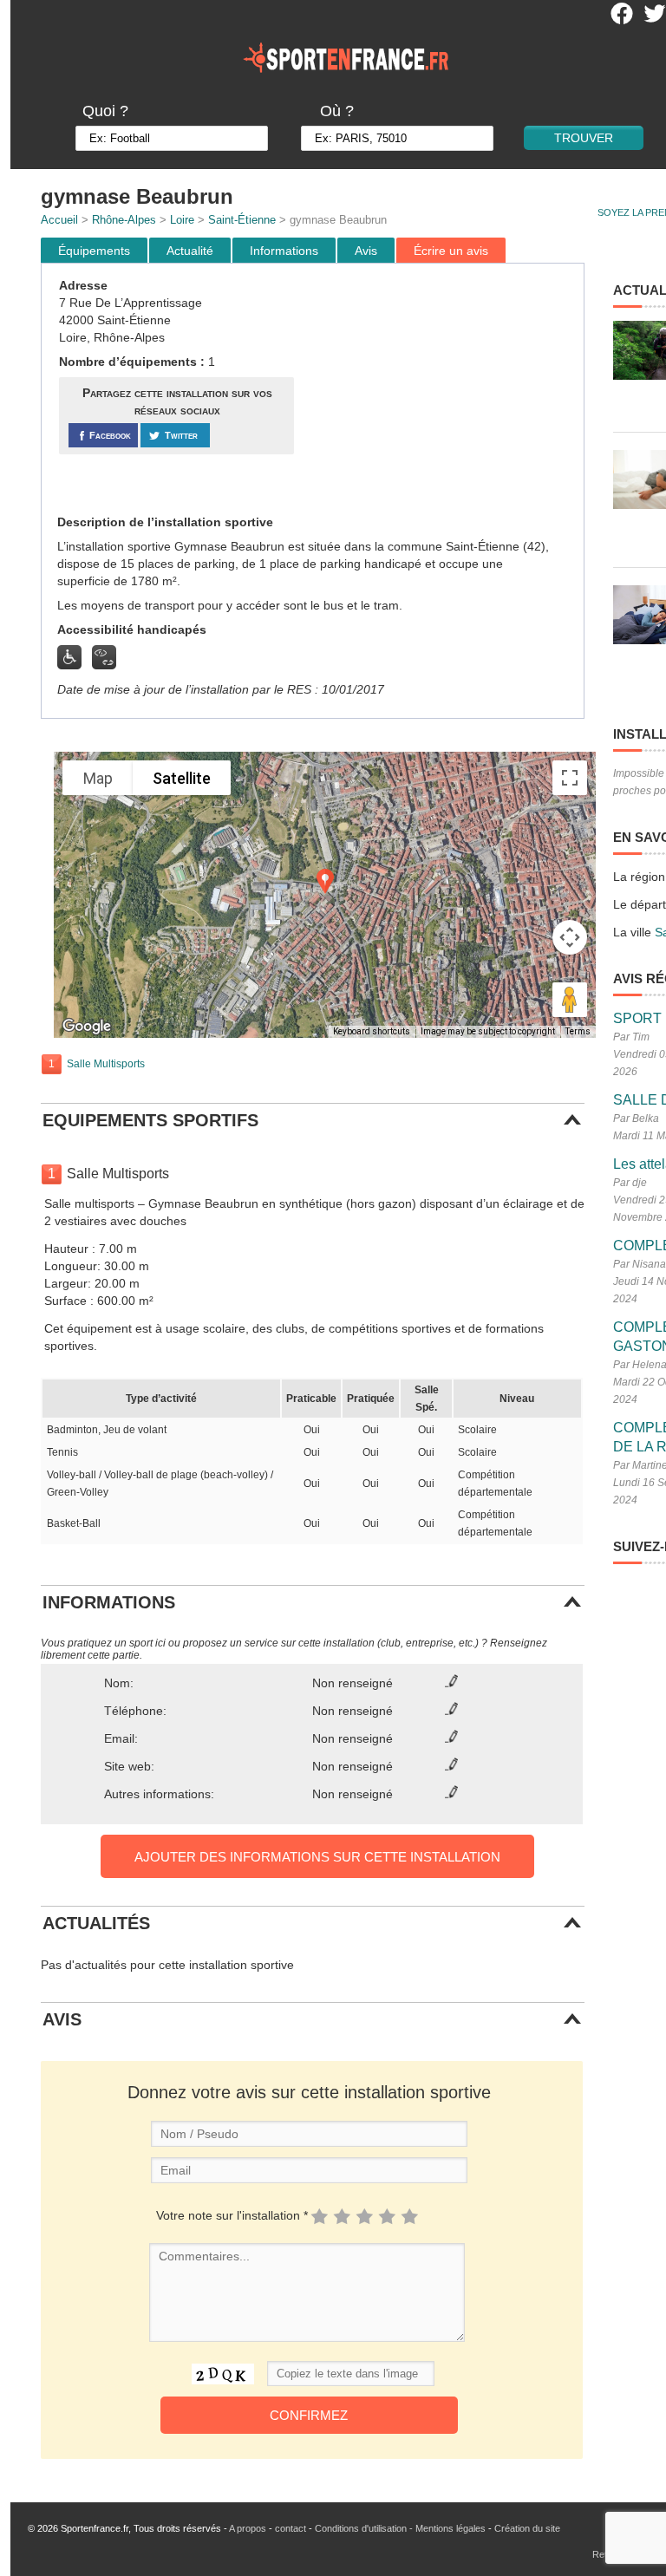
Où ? (337, 111)
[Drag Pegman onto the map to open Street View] (570, 1000)
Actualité (190, 251)
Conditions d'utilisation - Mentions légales (400, 2528)
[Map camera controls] (570, 937)
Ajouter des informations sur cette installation (317, 1857)
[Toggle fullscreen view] (570, 778)
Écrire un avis (451, 251)
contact (291, 2528)
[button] (325, 881)
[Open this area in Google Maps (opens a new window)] (87, 1027)
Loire (182, 220)
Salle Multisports (106, 1064)
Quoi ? (105, 111)
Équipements (94, 251)
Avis (366, 251)
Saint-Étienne (242, 220)
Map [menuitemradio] (98, 778)
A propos (248, 2528)
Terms (578, 1031)
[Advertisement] (441, 389)
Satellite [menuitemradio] (182, 778)
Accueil (59, 220)
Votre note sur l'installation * (232, 2215)
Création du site (527, 2528)
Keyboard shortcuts (372, 1031)
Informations (284, 251)
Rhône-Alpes (124, 220)
